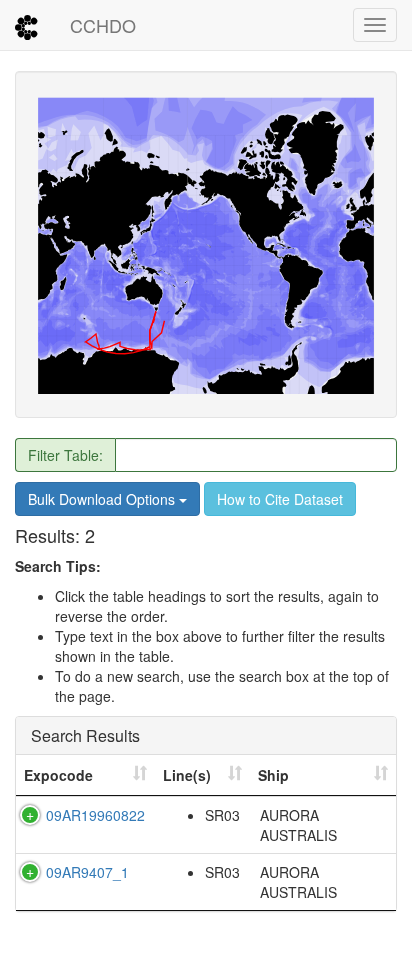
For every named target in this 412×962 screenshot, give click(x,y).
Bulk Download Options (103, 499)
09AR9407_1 (87, 872)
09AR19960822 (95, 815)
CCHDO (103, 25)
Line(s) (187, 775)
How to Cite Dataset (280, 499)
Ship (273, 775)
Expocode (58, 775)
